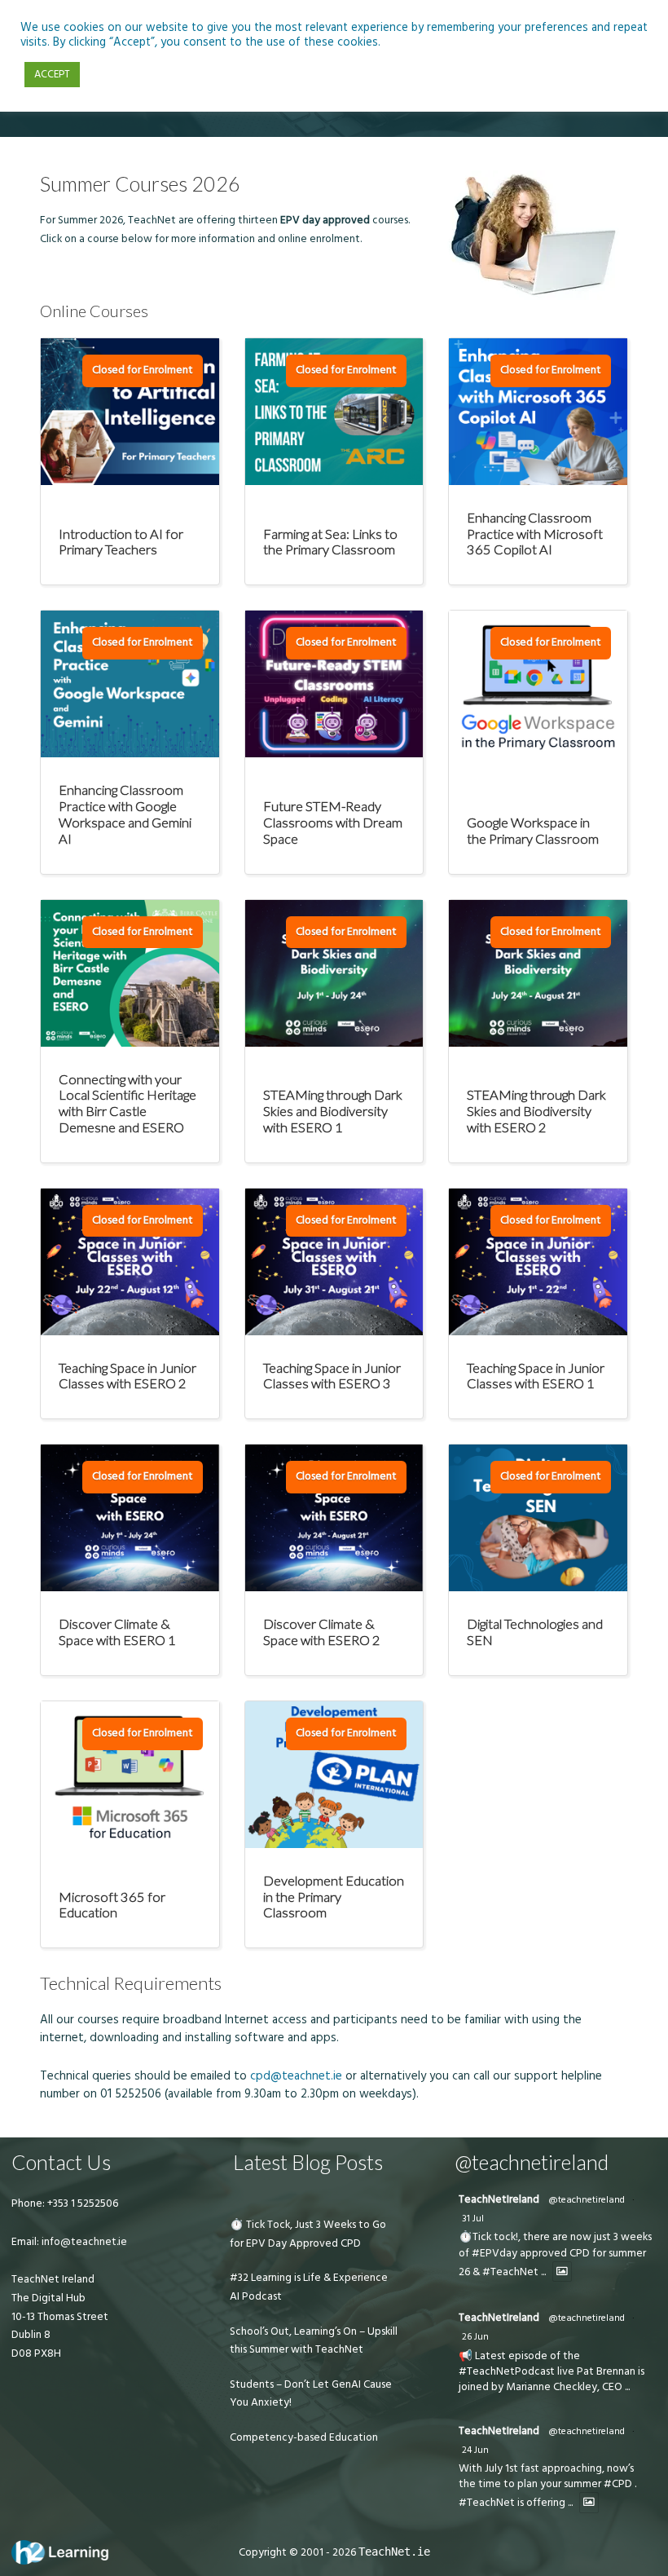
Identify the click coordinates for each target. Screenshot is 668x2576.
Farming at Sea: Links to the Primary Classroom (330, 542)
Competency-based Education (304, 2437)
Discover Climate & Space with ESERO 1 (117, 1632)
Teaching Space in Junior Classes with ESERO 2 (127, 1376)
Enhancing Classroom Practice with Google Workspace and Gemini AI (125, 814)
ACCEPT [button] (52, 74)
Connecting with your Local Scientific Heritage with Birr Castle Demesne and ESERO (127, 1103)
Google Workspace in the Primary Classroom (533, 830)
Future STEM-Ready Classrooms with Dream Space (333, 822)
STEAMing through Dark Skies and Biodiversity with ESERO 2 (536, 1110)
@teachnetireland (587, 2200)
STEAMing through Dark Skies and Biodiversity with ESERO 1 (333, 1110)
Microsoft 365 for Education (112, 1905)
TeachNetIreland (499, 2199)
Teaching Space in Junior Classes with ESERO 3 (332, 1376)
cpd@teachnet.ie (296, 2076)
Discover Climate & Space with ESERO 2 (322, 1632)
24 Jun (475, 2450)
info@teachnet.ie (83, 2242)
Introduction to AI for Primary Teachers (121, 542)
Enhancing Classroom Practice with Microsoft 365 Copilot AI (535, 533)
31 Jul (473, 2219)
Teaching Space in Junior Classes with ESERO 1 (536, 1376)
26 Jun (475, 2337)
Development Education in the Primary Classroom (334, 1896)
